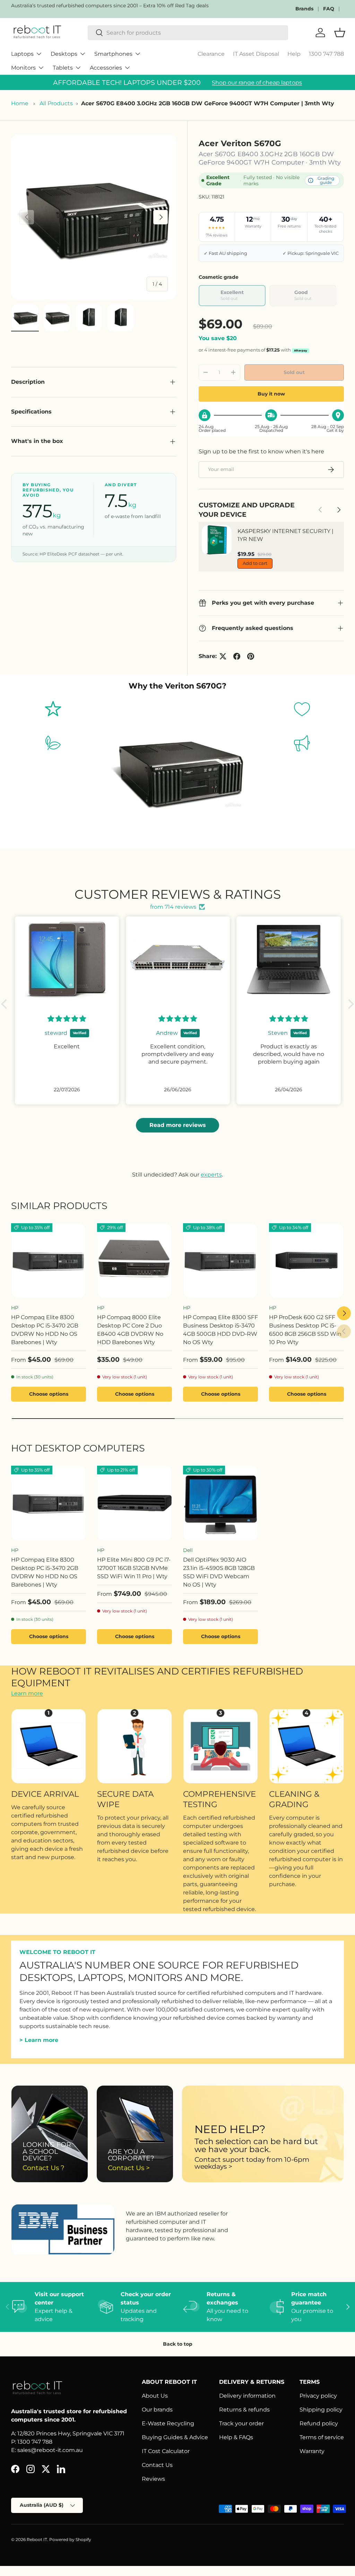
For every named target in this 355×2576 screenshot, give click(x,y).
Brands (304, 9)
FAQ (329, 9)
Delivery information (247, 2396)
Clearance (211, 54)
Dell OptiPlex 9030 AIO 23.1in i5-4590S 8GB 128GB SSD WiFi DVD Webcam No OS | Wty (219, 1572)
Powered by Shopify (70, 2539)
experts (211, 1175)
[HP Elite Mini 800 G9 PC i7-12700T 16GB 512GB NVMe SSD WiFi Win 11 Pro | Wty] (135, 1503)
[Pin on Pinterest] (251, 656)
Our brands (157, 2410)
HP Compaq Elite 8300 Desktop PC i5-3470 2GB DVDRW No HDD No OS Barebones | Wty (45, 1330)
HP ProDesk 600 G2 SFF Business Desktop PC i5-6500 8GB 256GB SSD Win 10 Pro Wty (305, 1330)
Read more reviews (178, 1125)
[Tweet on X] (223, 656)
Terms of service (322, 2437)
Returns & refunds (244, 2410)
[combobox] (188, 33)
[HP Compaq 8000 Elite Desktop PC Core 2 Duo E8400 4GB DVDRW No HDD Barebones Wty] (135, 1261)
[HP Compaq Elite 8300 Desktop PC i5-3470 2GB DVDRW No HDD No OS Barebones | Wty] (49, 1261)
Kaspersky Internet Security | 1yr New (285, 535)
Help (294, 54)
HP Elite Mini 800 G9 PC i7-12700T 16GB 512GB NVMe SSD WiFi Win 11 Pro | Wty (134, 1568)
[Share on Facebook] (237, 656)
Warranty (312, 2451)
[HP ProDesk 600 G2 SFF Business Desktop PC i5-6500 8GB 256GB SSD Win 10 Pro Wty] (306, 1261)
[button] (6, 1004)
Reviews (153, 2479)
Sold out (294, 372)
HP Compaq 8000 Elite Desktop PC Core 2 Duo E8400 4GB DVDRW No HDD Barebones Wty (130, 1330)
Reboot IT (37, 2539)
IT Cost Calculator (166, 2451)
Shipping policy (321, 2410)
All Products (56, 103)
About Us (155, 2396)
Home (20, 103)
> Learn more (39, 2040)
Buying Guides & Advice (175, 2437)
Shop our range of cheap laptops (257, 83)
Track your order (241, 2423)
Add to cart (255, 563)
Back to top (178, 2344)
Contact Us (157, 2465)
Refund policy (319, 2423)
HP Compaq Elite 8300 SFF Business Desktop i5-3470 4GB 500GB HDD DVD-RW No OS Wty (220, 1330)
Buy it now (271, 394)
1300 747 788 (326, 54)
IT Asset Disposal (256, 54)
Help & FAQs (236, 2437)
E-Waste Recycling (168, 2423)
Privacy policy (318, 2396)
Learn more (27, 1693)
